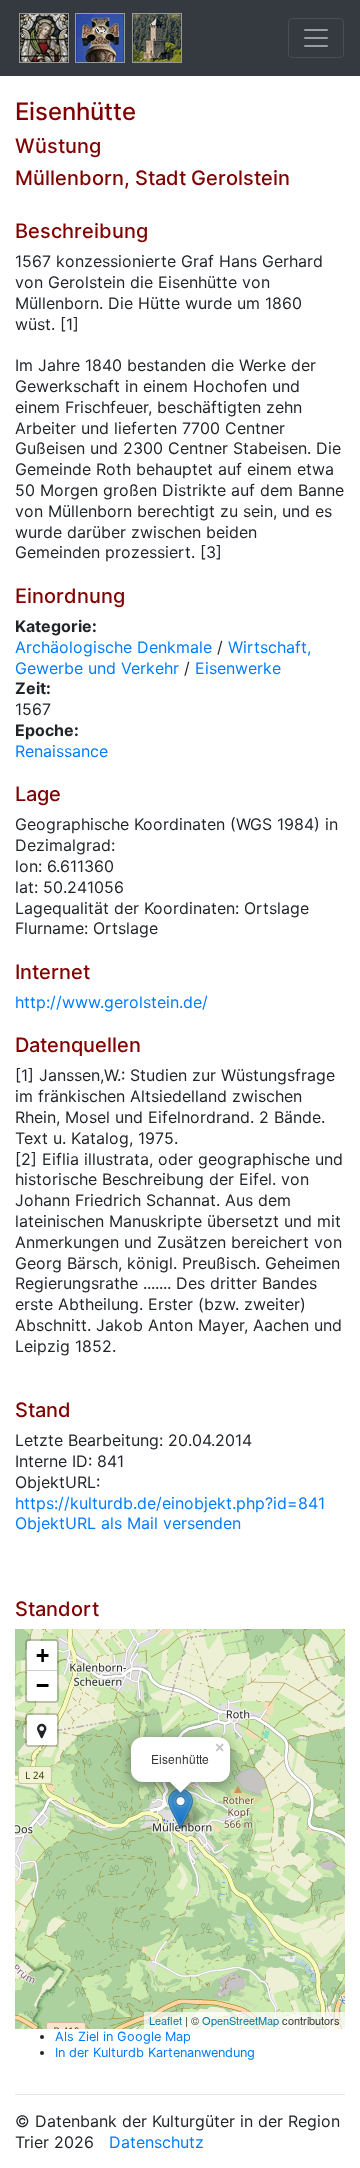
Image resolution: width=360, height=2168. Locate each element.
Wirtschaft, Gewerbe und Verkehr (163, 657)
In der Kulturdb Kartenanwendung (155, 2052)
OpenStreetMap (240, 2020)
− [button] (42, 1685)
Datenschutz (156, 2142)
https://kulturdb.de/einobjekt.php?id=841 (170, 1503)
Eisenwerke (238, 668)
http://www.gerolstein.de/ (111, 1002)
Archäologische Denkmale (113, 647)
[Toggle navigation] (316, 38)
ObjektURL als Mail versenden (128, 1523)
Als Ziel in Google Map (123, 2036)
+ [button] (42, 1655)
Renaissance (61, 751)
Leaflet (165, 2020)
